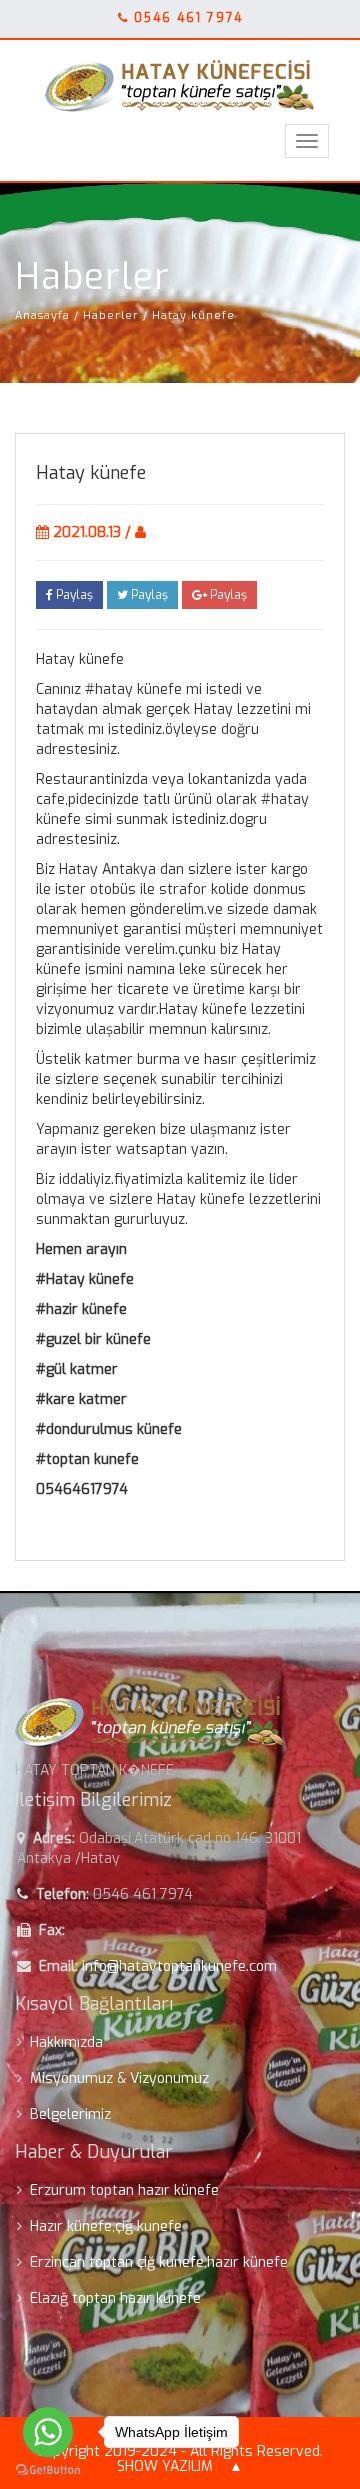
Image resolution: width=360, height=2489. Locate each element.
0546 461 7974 (188, 18)
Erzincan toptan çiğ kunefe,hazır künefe (159, 2262)
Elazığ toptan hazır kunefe (115, 2298)
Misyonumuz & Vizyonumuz (119, 2078)
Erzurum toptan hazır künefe (124, 2190)
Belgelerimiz (70, 2114)
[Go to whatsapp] (48, 2432)
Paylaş (73, 595)
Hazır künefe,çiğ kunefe (106, 2226)
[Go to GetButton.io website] (48, 2469)
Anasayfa (42, 315)
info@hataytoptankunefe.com (179, 1966)
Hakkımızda (66, 2042)
